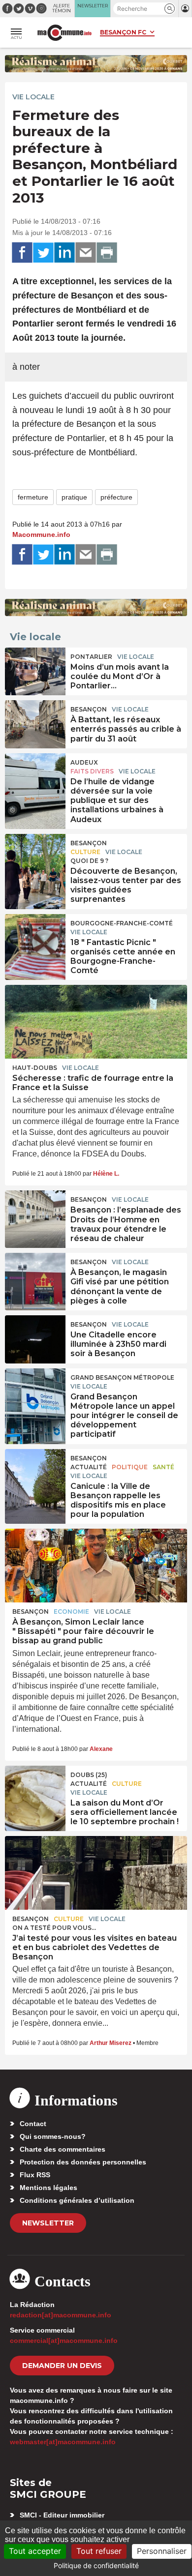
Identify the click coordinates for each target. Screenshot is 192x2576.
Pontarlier (91, 657)
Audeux (84, 762)
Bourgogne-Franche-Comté (122, 923)
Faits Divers (92, 771)
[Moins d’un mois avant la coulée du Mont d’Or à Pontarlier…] (35, 670)
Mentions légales (48, 2188)
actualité (89, 1467)
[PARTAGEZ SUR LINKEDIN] (64, 253)
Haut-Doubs (35, 1068)
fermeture (33, 497)
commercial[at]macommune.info (64, 2340)
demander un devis (62, 2366)
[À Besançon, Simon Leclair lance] (96, 1566)
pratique (74, 497)
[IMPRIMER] (107, 253)
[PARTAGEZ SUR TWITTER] (43, 253)
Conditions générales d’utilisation (77, 2200)
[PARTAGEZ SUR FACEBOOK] (22, 253)
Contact (33, 2124)
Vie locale (33, 97)
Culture (85, 852)
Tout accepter (35, 2551)
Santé (163, 1467)
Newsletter (48, 2223)
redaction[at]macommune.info (61, 2315)
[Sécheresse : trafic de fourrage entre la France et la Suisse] (96, 1022)
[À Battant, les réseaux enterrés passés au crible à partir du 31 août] (35, 722)
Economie (71, 1612)
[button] (170, 9)
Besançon (89, 709)
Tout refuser (99, 2551)
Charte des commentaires (63, 2149)
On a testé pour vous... (54, 1928)
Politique (130, 1467)
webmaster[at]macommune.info (63, 2442)
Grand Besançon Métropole (122, 1377)
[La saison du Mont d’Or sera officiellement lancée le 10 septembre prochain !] (35, 1788)
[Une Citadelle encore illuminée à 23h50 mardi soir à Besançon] (35, 1337)
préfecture (116, 497)
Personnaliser (162, 2551)
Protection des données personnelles (83, 2162)
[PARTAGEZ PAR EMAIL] (86, 253)
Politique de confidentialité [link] (96, 2565)
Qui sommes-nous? (53, 2136)
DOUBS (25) (89, 1775)
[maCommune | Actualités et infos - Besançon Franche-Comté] (64, 33)
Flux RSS (35, 2175)
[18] (35, 936)
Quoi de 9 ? (89, 861)
